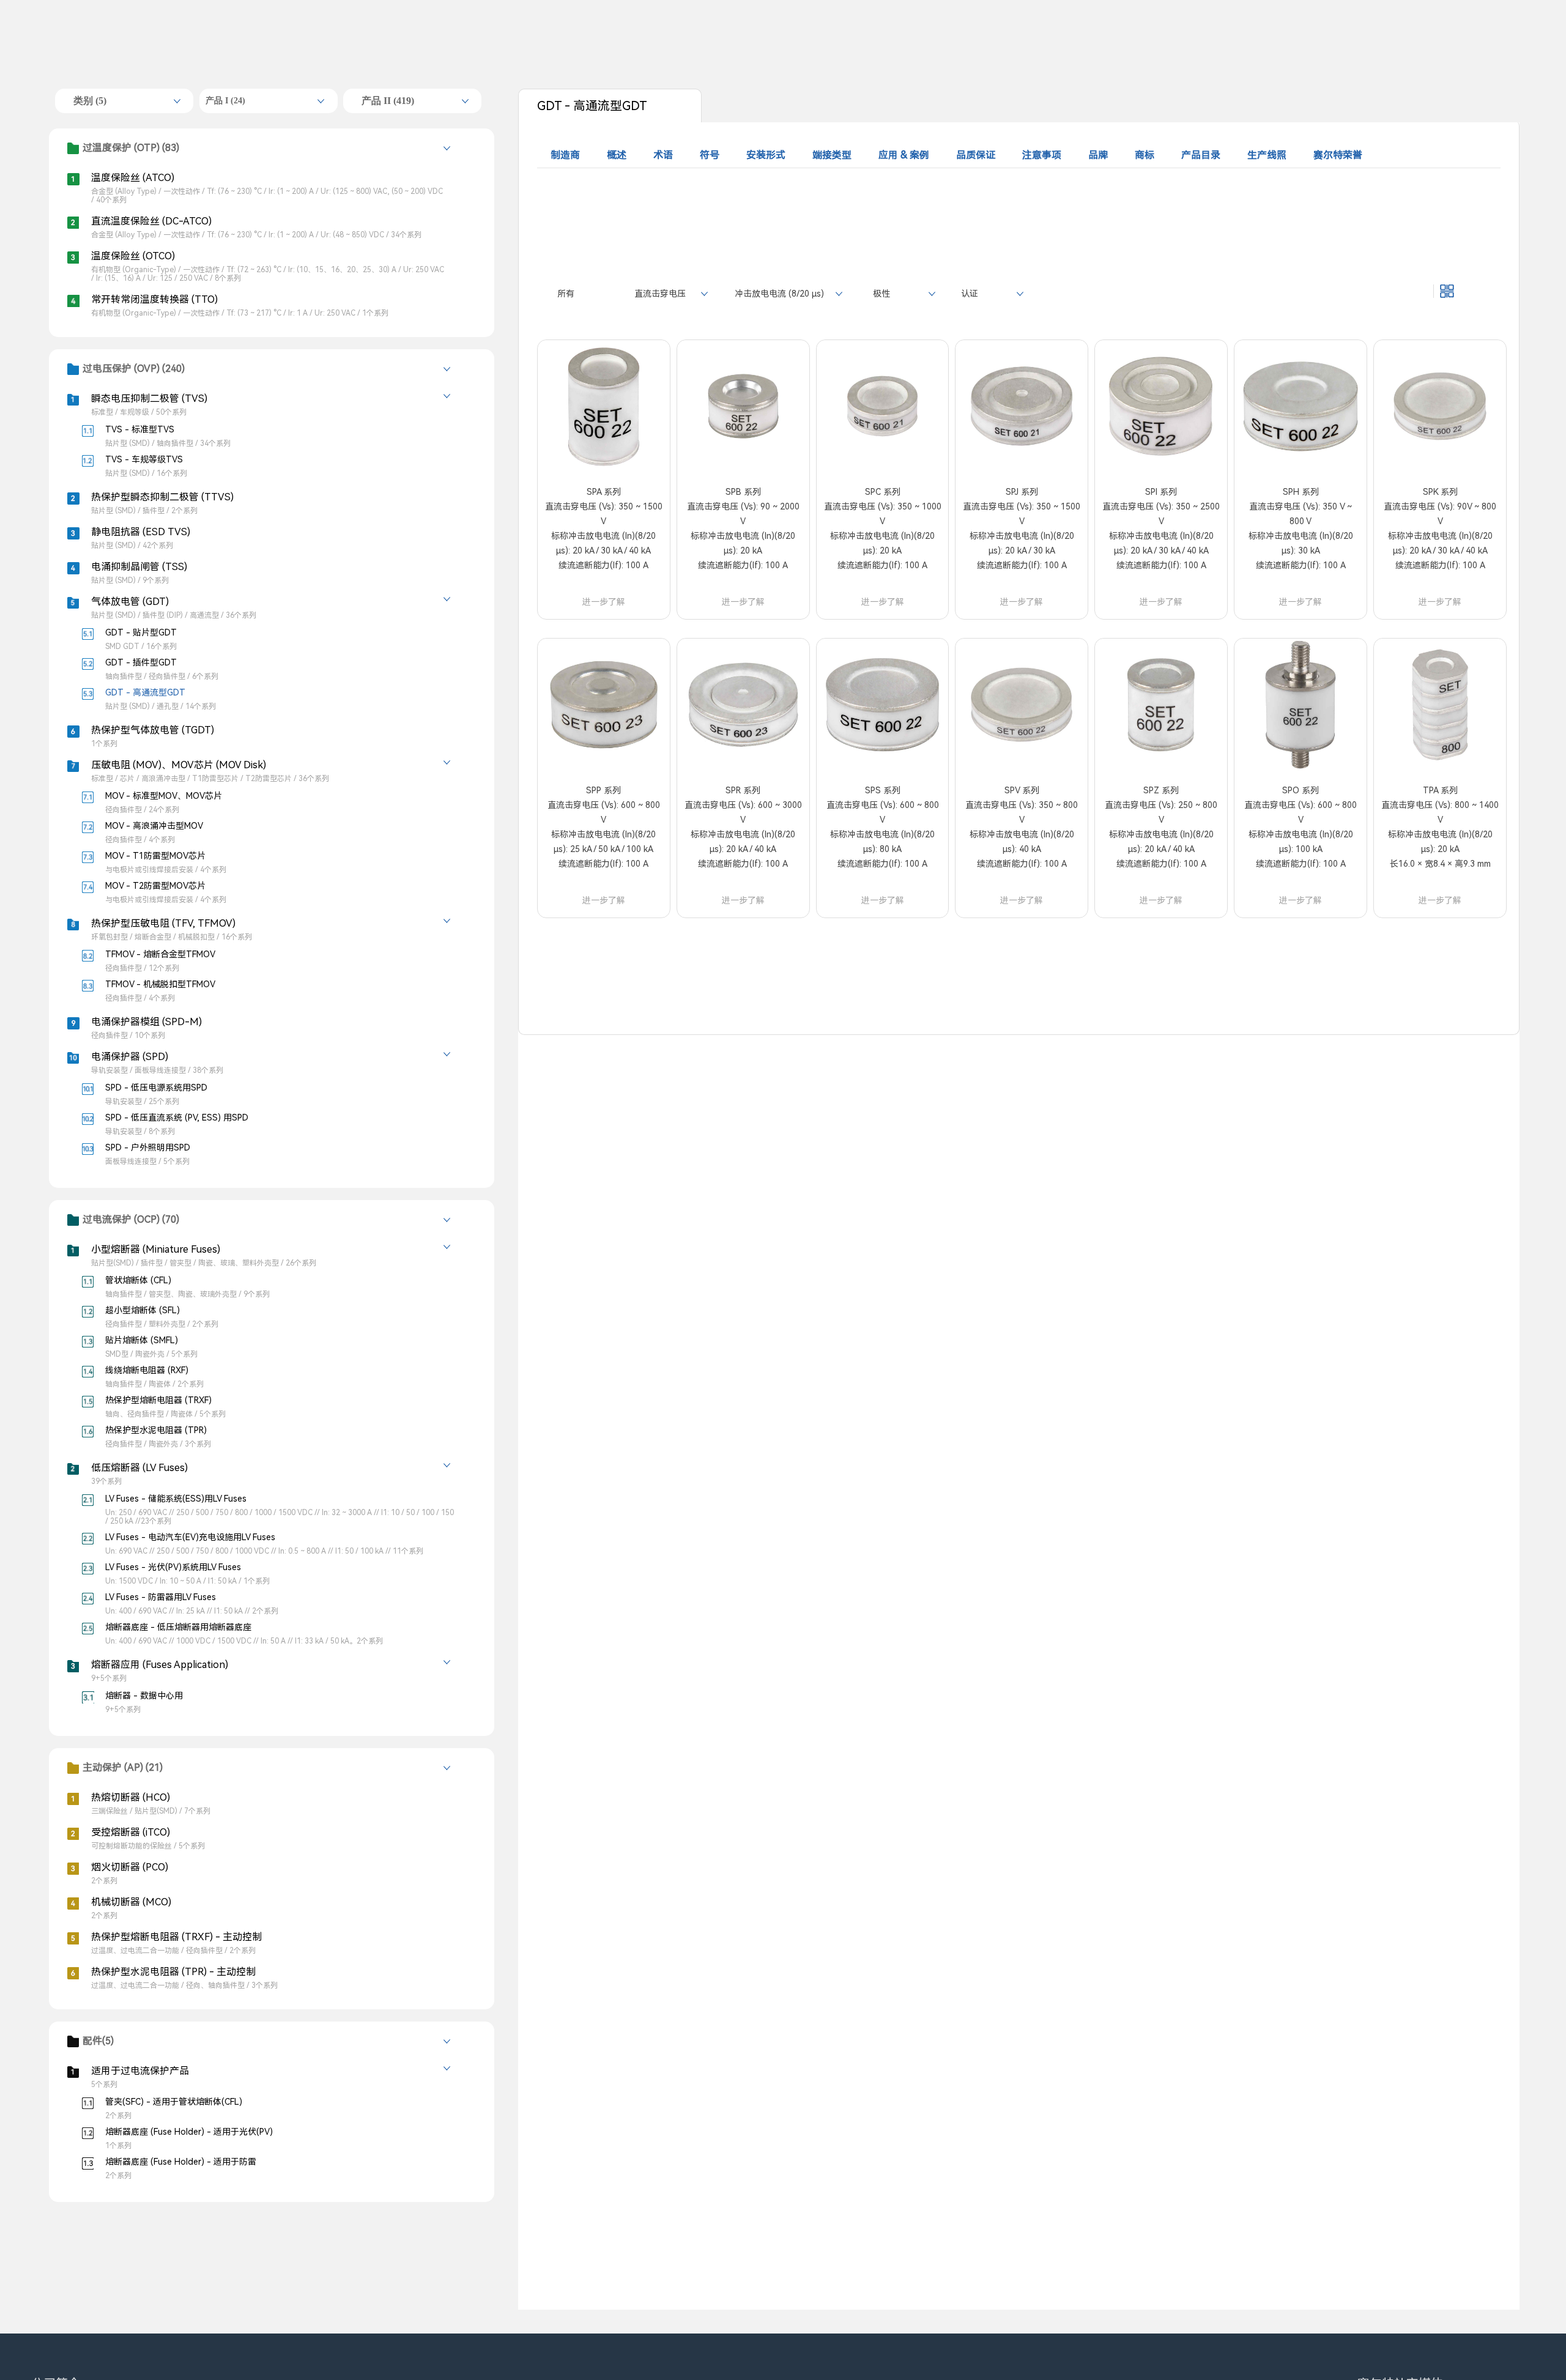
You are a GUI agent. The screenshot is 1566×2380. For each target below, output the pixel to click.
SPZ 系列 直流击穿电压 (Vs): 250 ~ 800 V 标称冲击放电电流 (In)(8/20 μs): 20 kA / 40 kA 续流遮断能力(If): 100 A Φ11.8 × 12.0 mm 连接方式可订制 (1161, 842)
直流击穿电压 (660, 294)
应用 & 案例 (904, 155)
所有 (566, 294)
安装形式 (766, 155)
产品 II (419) (388, 101)
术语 (663, 155)
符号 (710, 155)
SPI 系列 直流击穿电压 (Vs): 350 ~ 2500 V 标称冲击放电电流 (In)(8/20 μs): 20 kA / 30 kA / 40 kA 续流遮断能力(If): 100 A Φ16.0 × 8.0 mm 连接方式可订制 (1161, 543)
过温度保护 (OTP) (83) (131, 148)
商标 (1145, 155)
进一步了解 (604, 602)
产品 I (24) (225, 101)
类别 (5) (90, 101)
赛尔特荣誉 (1338, 155)
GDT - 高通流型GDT (592, 106)
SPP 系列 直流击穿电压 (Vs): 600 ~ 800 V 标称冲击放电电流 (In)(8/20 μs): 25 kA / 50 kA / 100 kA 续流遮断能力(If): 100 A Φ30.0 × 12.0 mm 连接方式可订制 (604, 842)
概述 (617, 155)
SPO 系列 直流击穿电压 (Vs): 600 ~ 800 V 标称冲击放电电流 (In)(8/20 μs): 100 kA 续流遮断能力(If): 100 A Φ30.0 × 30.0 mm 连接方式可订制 (1301, 842)
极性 (881, 294)
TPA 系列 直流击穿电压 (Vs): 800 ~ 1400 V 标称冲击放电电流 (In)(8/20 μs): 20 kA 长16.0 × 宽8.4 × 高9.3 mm (1440, 827)
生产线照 (1267, 155)
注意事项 (1042, 155)
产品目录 (1201, 155)
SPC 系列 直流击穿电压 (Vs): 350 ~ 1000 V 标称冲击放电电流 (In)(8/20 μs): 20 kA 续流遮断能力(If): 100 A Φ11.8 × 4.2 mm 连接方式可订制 (883, 543)
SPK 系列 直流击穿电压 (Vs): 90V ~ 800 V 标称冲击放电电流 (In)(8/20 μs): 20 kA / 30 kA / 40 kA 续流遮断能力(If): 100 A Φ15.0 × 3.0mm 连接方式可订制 (1440, 543)
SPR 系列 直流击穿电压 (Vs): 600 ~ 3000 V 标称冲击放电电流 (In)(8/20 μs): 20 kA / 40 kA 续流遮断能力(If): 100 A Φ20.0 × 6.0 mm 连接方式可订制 (743, 842)
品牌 (1098, 155)
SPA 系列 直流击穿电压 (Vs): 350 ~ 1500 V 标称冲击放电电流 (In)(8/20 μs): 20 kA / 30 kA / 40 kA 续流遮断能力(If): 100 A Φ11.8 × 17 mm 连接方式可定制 (604, 543)
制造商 (565, 155)
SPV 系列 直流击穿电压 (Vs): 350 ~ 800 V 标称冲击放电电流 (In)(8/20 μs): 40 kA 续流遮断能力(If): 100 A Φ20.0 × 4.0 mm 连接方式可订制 (1022, 842)
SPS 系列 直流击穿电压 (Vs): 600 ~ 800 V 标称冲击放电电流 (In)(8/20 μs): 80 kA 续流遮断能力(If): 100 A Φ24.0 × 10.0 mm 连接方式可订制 (883, 842)
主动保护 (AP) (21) (123, 1767)
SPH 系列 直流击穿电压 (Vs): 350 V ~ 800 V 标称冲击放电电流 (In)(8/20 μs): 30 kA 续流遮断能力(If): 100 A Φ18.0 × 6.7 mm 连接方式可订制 (1301, 543)
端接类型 (832, 155)
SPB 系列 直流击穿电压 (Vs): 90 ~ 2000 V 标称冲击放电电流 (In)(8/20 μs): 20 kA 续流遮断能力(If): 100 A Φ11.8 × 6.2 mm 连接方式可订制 (743, 543)
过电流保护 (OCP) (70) (131, 1219)
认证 (970, 294)
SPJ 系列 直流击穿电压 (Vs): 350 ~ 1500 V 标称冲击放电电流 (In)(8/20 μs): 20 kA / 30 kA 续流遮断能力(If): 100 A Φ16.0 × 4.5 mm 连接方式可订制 (1022, 543)
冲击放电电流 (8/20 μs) (779, 294)
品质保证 (976, 155)
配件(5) (98, 2041)
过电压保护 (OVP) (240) (134, 369)
